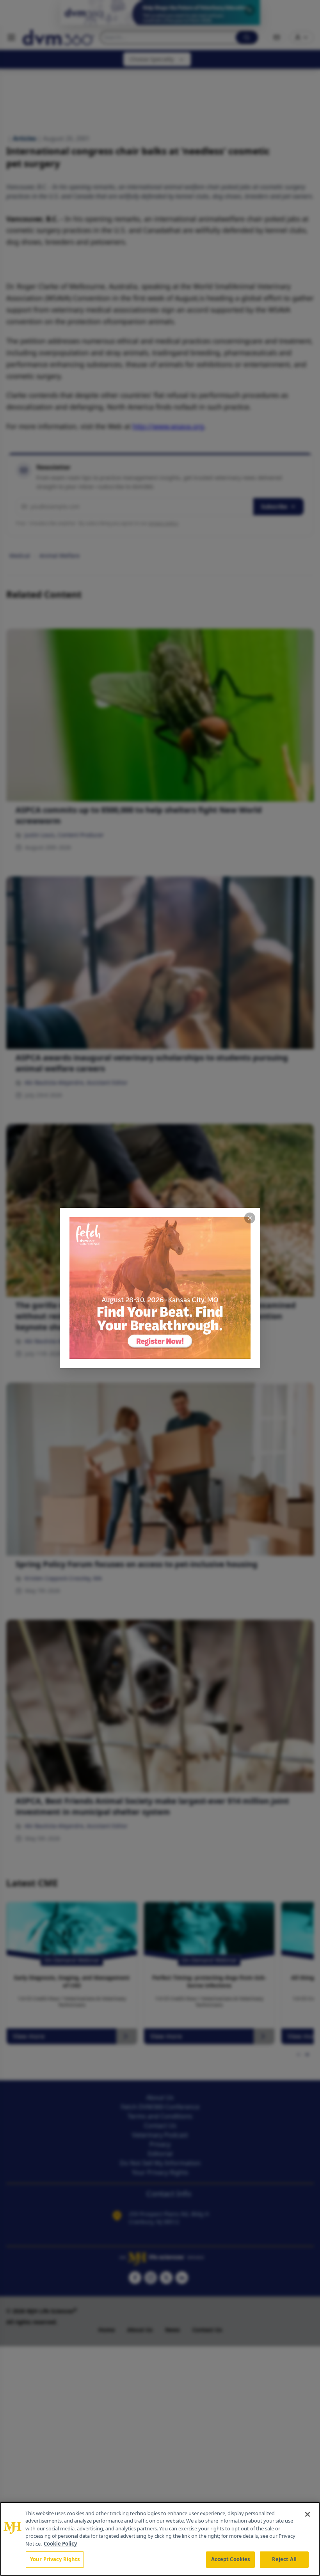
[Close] (308, 2514)
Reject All (284, 2559)
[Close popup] (250, 1218)
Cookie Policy (60, 2544)
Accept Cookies (231, 2559)
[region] (160, 2539)
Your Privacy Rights (55, 2559)
